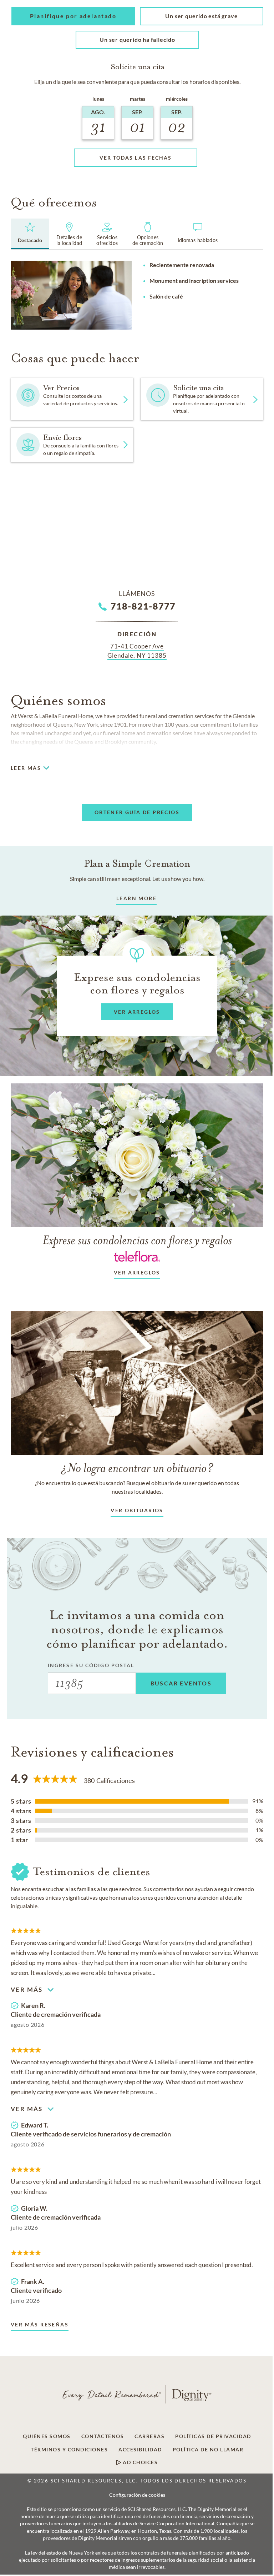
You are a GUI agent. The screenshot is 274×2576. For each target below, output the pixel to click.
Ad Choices (140, 2462)
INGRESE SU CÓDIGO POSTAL (91, 1665)
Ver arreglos (137, 1272)
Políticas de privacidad (213, 2436)
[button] (73, 16)
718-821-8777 (143, 606)
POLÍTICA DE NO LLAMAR (208, 2450)
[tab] (30, 234)
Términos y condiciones (69, 2450)
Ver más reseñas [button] (40, 2324)
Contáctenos (103, 2436)
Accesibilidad (140, 2450)
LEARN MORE (136, 898)
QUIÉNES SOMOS (47, 2436)
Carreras (149, 2436)
